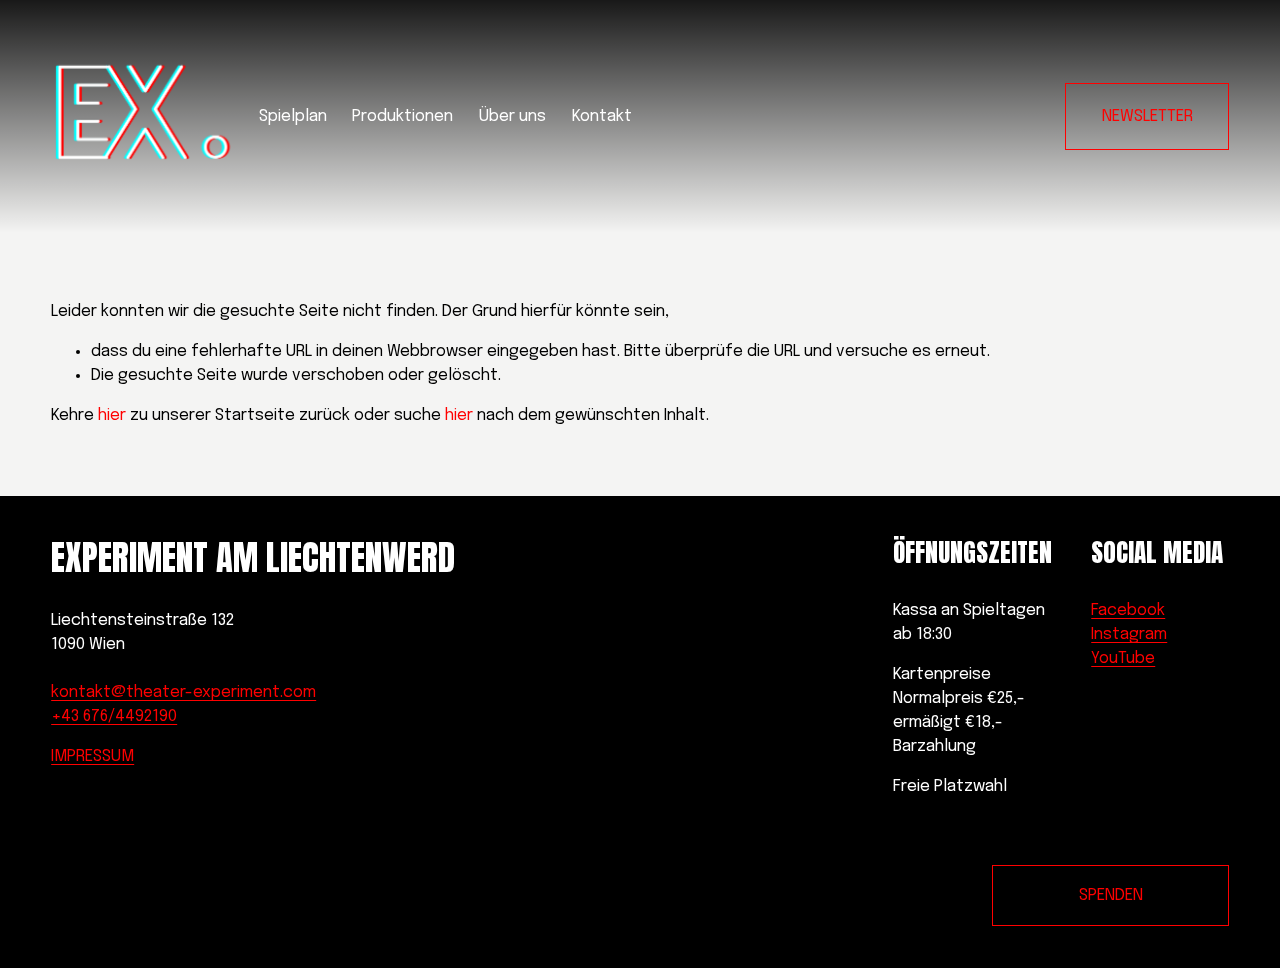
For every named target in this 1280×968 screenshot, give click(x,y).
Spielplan (293, 116)
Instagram (1129, 634)
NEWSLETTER (1147, 116)
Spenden (1111, 895)
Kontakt (602, 116)
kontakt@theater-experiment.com (183, 692)
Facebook (1128, 610)
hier (112, 415)
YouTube (1123, 658)
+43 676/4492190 (114, 716)
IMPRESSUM (92, 756)
